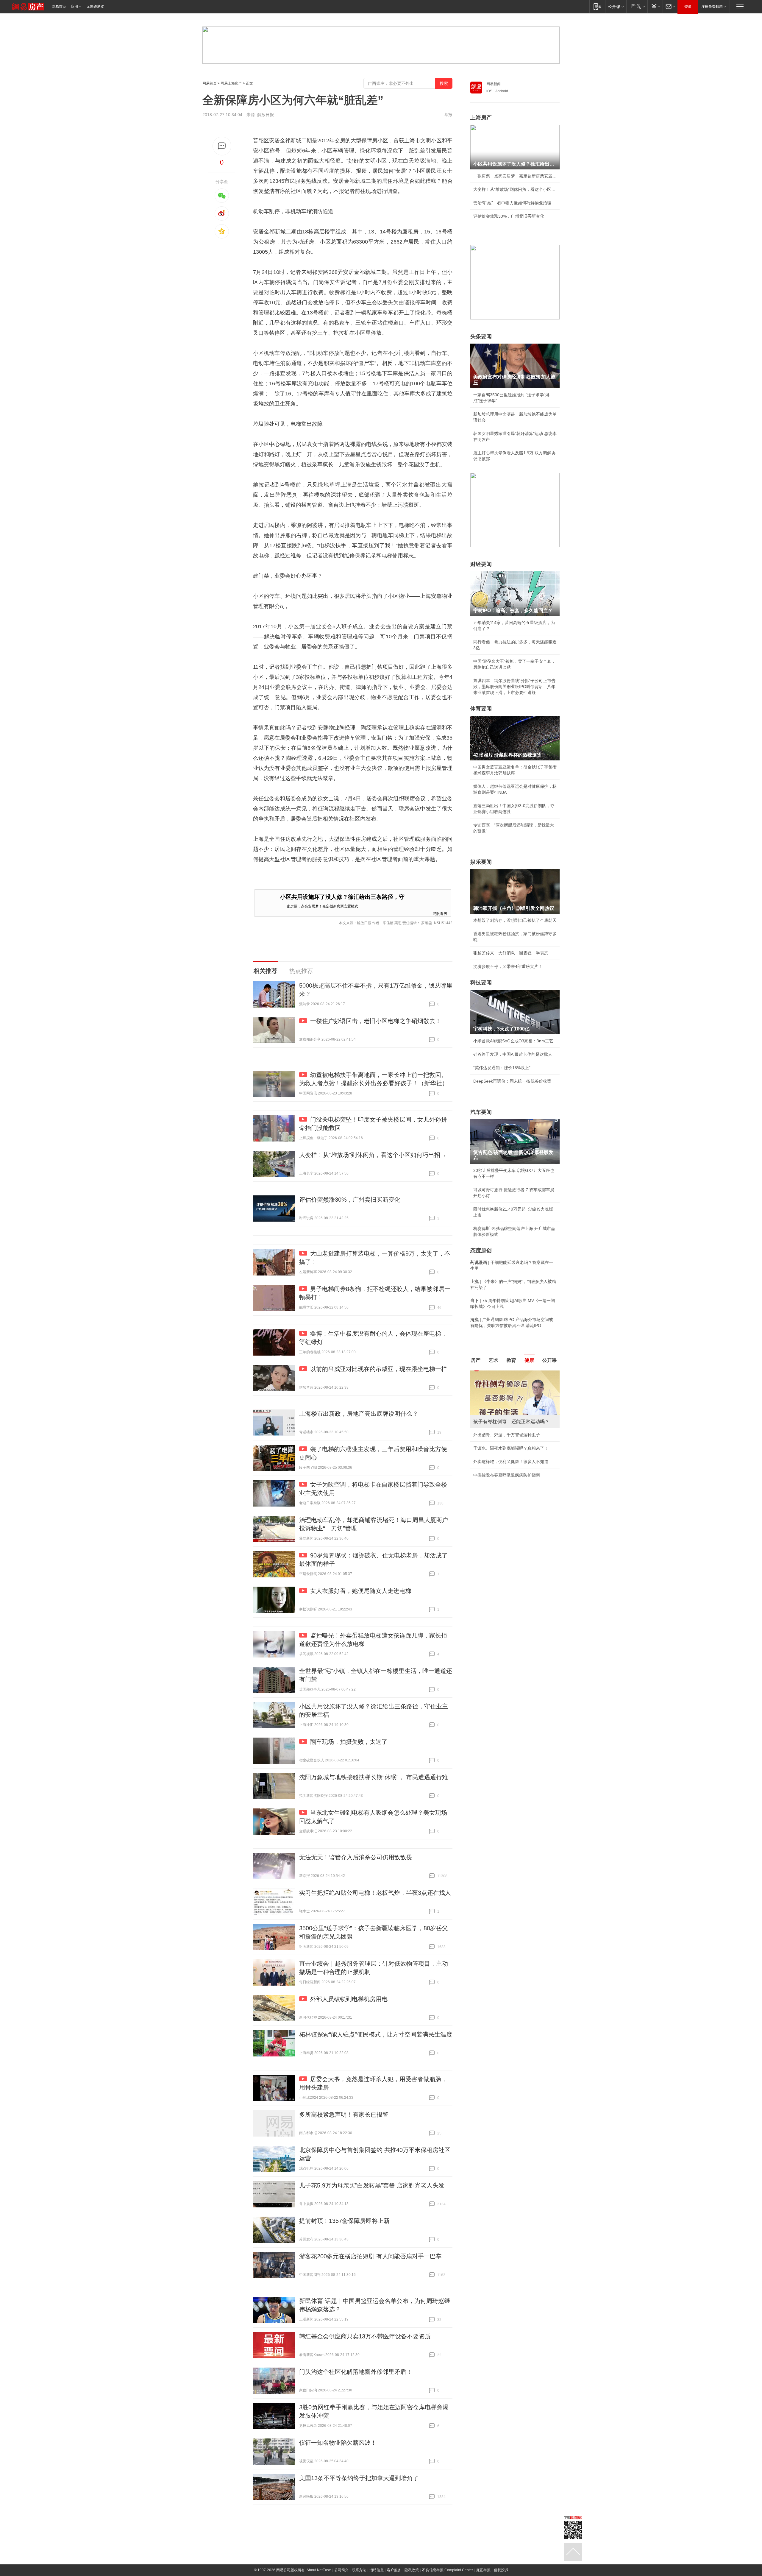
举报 (448, 115)
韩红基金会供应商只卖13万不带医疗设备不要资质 (365, 2336)
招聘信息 (377, 2570)
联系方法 (359, 2570)
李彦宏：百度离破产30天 (496, 1426)
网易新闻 (494, 84)
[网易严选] (637, 6)
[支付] (655, 6)
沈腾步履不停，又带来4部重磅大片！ (508, 966)
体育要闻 (481, 709)
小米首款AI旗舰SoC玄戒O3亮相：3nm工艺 (513, 1041)
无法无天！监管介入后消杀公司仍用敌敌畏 (356, 1857)
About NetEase (319, 2570)
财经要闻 (481, 564)
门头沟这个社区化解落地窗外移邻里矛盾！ (356, 2372)
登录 (688, 7)
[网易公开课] (616, 6)
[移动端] (597, 6)
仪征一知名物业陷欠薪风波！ (338, 2443)
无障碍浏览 (95, 7)
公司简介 (341, 2570)
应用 (74, 7)
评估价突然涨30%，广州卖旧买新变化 (350, 1200)
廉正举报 (483, 2570)
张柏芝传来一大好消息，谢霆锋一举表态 (511, 953)
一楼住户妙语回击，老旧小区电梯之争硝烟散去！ (376, 1021)
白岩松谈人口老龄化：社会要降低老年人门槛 (515, 1386)
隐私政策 (412, 2570)
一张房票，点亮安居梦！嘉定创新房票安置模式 (321, 906)
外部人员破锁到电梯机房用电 (349, 1999)
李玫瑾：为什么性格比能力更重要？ (507, 1373)
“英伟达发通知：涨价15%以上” (502, 1068)
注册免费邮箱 (712, 7)
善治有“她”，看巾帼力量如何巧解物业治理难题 (515, 203)
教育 (511, 1360)
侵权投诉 (501, 2570)
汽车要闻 (481, 1112)
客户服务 (394, 2570)
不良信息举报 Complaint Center (448, 2570)
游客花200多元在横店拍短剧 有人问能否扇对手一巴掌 (370, 2256)
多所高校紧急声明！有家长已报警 (344, 2115)
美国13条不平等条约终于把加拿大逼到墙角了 (359, 2478)
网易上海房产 (231, 83)
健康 (529, 1360)
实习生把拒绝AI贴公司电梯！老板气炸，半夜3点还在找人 (375, 1893)
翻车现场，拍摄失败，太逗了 (349, 1742)
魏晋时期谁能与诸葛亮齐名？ (500, 1413)
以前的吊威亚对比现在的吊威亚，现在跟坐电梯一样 (379, 1369)
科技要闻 (481, 983)
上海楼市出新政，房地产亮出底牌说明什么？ (359, 1414)
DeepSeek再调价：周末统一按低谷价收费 (512, 1081)
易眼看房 (440, 913)
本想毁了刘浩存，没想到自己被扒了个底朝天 (515, 920)
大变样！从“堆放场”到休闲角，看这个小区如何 (515, 189)
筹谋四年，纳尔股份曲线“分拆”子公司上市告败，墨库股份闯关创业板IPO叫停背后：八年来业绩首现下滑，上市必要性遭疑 (514, 687)
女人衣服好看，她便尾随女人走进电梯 (361, 1591)
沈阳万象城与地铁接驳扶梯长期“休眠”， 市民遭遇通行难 (374, 1777)
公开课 (549, 1360)
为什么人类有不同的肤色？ (498, 1400)
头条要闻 (481, 336)
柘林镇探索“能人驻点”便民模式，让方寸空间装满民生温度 (376, 2034)
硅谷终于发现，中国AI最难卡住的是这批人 (513, 1054)
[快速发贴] (222, 146)
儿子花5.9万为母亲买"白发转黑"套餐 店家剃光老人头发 (372, 2185)
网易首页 (59, 7)
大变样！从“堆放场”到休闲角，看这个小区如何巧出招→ (373, 1155)
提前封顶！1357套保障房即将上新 (344, 2221)
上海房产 (481, 118)
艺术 (494, 1360)
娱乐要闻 (481, 862)
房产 (476, 1360)
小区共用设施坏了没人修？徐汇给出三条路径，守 (342, 897)
